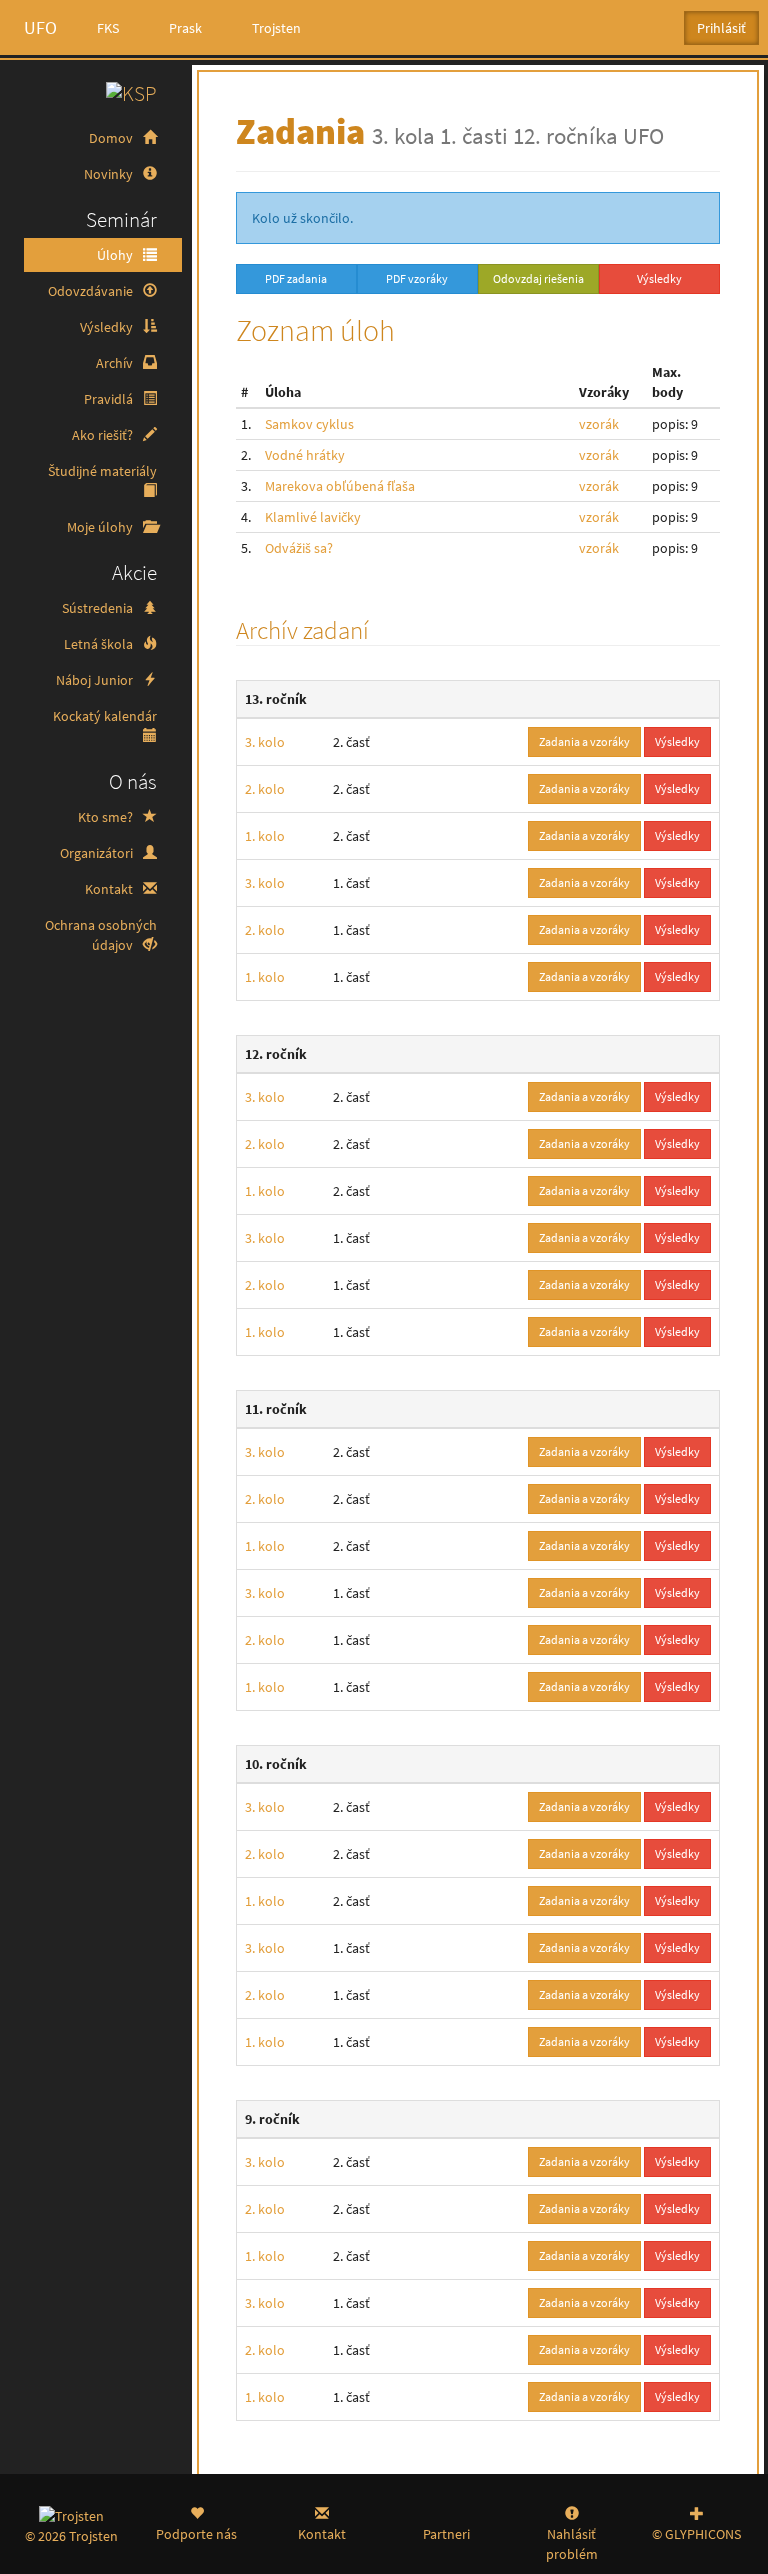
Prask (185, 28)
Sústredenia (99, 608)
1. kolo (265, 836)
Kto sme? (107, 817)
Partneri (446, 2534)
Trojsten (276, 28)
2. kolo (265, 789)
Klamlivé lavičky (313, 517)
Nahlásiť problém (572, 2544)
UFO (40, 27)
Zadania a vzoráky (584, 741)
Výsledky (108, 327)
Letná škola (100, 644)
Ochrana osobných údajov (101, 935)
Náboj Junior (96, 680)
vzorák (599, 424)
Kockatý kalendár (105, 716)
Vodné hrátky (305, 455)
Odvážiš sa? (299, 548)
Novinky (110, 174)
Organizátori (98, 853)
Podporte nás (196, 2534)
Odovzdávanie (92, 291)
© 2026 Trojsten (71, 2536)
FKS (108, 28)
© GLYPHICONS (696, 2534)
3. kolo (265, 742)
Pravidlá (110, 399)
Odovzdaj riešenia (538, 278)
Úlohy (116, 255)
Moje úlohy (101, 527)
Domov (112, 138)
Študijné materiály (102, 471)
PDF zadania (296, 278)
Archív (116, 363)
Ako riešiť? (104, 435)
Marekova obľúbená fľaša (340, 486)
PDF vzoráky (417, 278)
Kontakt (110, 889)
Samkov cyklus (309, 424)
